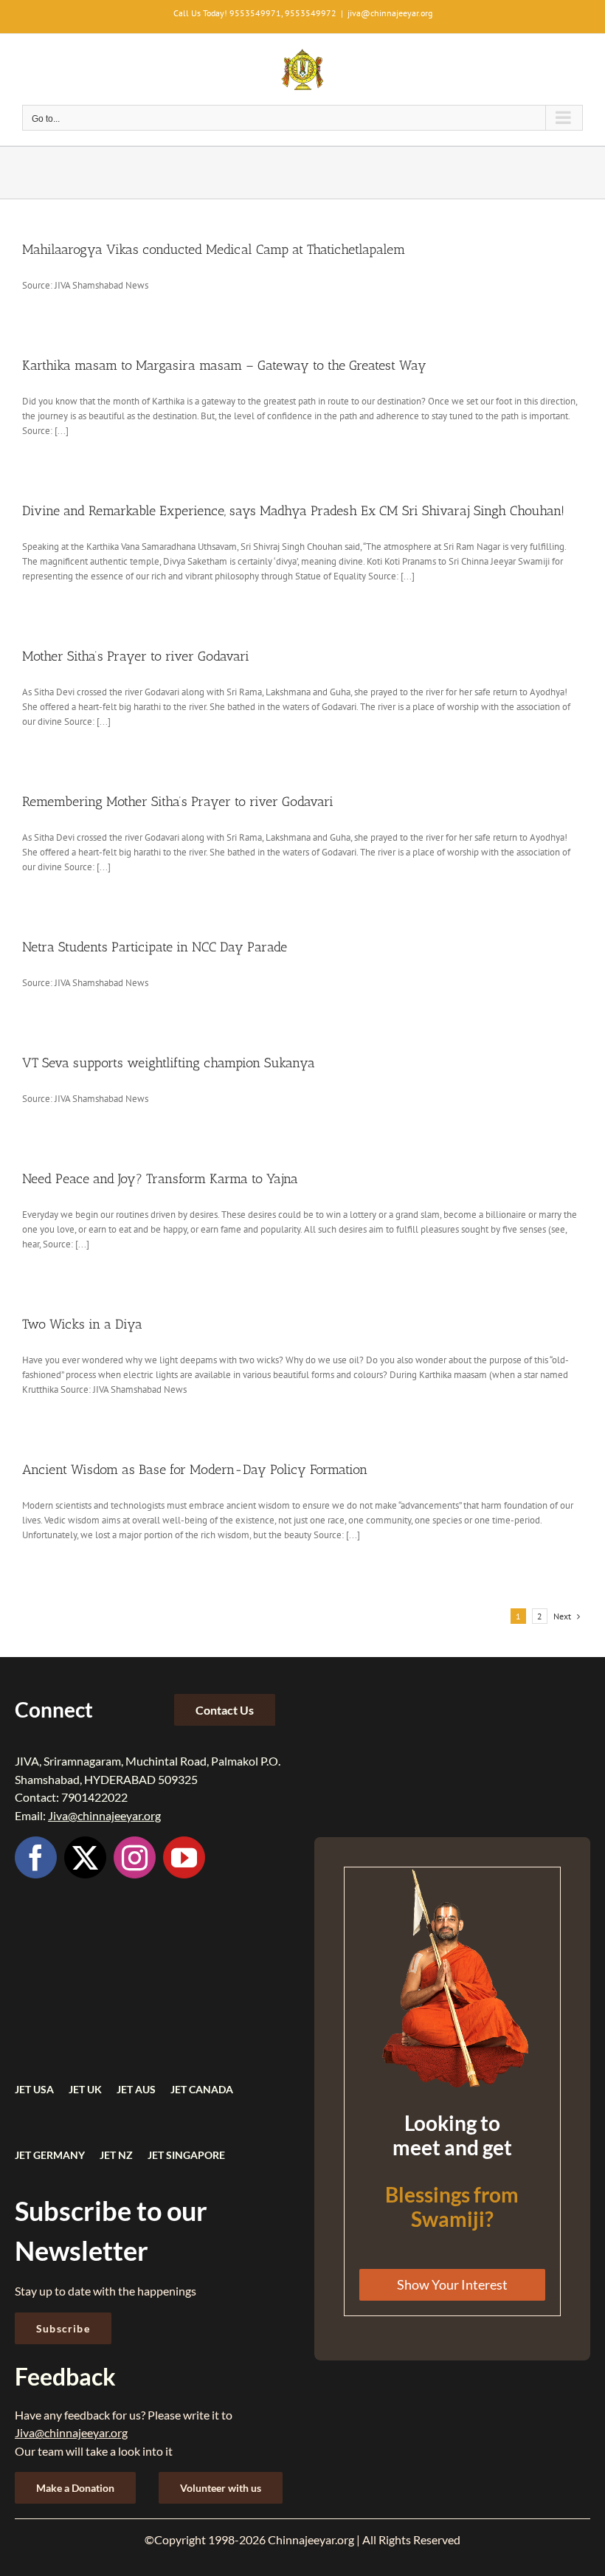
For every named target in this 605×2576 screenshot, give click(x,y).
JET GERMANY (50, 2155)
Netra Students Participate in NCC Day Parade (155, 947)
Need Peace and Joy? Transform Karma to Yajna (160, 1179)
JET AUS (136, 2089)
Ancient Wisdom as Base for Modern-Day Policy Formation (195, 1470)
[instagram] (135, 1857)
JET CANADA (202, 2089)
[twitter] (85, 1857)
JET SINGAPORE (186, 2155)
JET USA (34, 2089)
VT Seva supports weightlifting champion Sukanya (169, 1063)
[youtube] (184, 1857)
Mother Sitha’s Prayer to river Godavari (136, 656)
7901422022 (94, 1797)
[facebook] (36, 1857)
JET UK (85, 2089)
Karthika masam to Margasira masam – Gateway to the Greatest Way (224, 365)
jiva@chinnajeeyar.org (390, 13)
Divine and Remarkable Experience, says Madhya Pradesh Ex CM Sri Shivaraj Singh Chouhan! (293, 511)
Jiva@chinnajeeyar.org (104, 1815)
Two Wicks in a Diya (82, 1324)
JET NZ (116, 2155)
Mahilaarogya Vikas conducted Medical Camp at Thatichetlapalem (214, 249)
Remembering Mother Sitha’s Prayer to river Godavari (178, 802)
